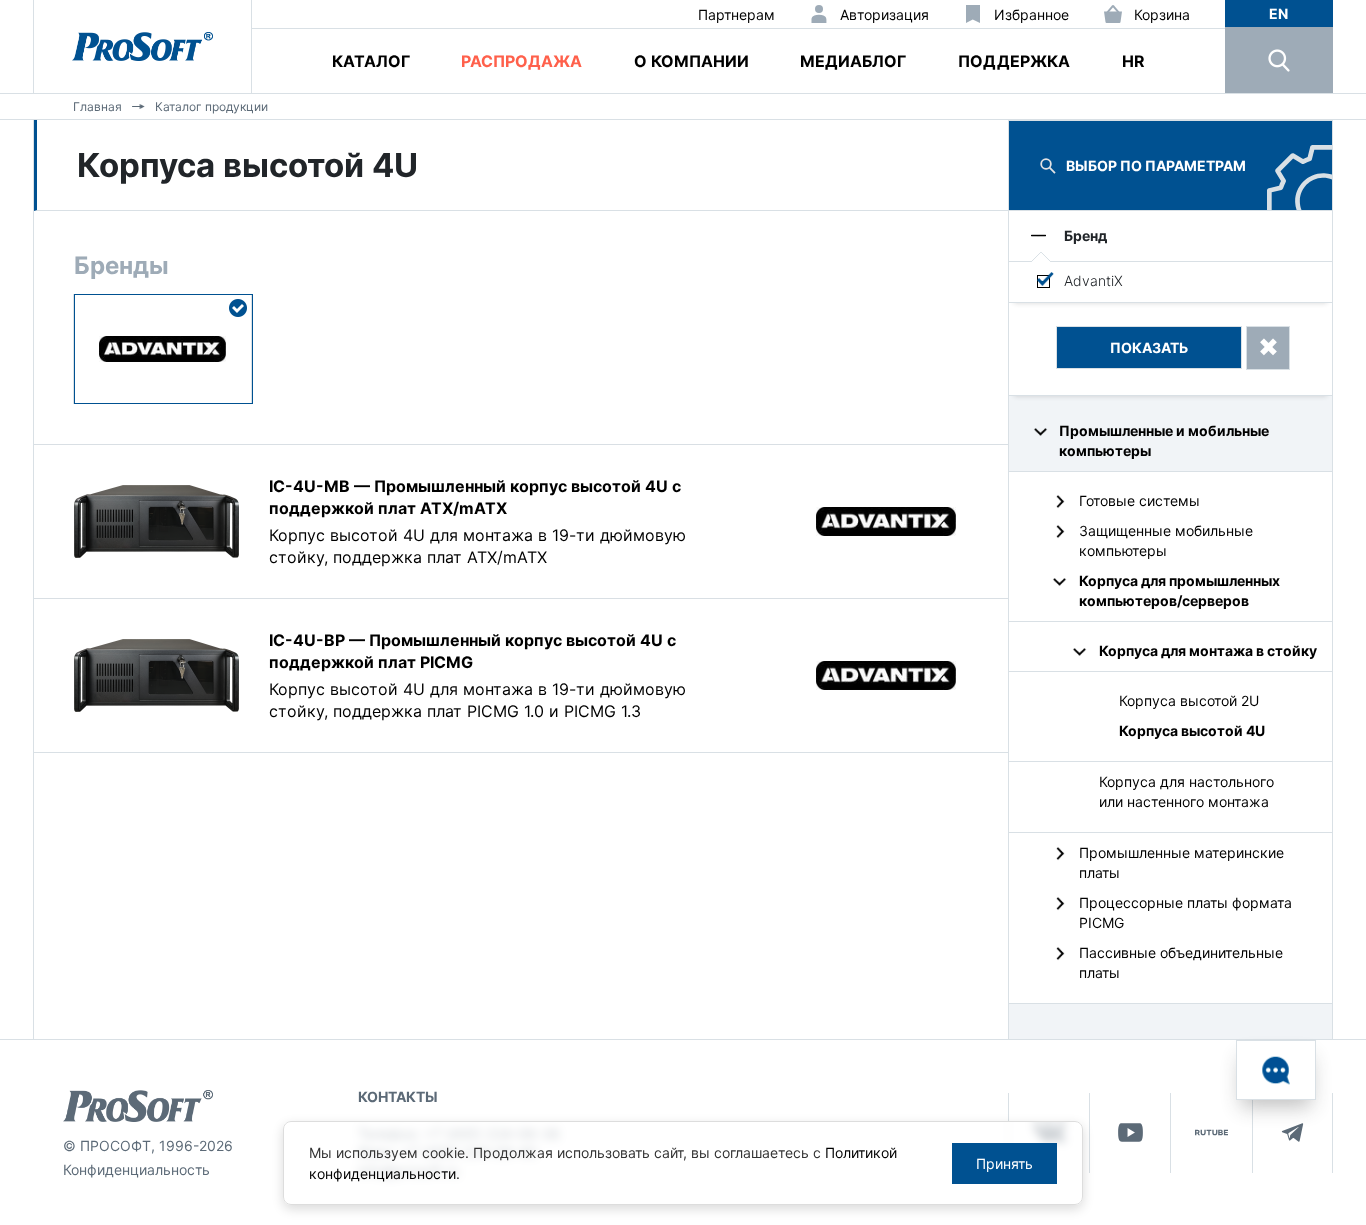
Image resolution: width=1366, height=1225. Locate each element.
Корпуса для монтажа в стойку (1208, 650)
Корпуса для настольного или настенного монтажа (1186, 791)
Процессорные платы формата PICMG (1185, 912)
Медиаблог (853, 61)
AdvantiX (1093, 280)
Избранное (1031, 14)
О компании (691, 61)
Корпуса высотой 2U (1189, 700)
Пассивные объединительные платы (1181, 962)
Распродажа (521, 61)
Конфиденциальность (136, 1169)
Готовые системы (1139, 500)
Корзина (1162, 14)
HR (1133, 61)
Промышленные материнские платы (1181, 862)
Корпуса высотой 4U (1192, 730)
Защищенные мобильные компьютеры (1166, 540)
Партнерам (736, 14)
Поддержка (1014, 61)
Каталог (371, 61)
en (1278, 13)
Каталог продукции (211, 106)
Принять (1004, 1163)
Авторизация (884, 14)
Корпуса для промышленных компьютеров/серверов (1179, 590)
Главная (97, 106)
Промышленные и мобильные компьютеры (1164, 440)
